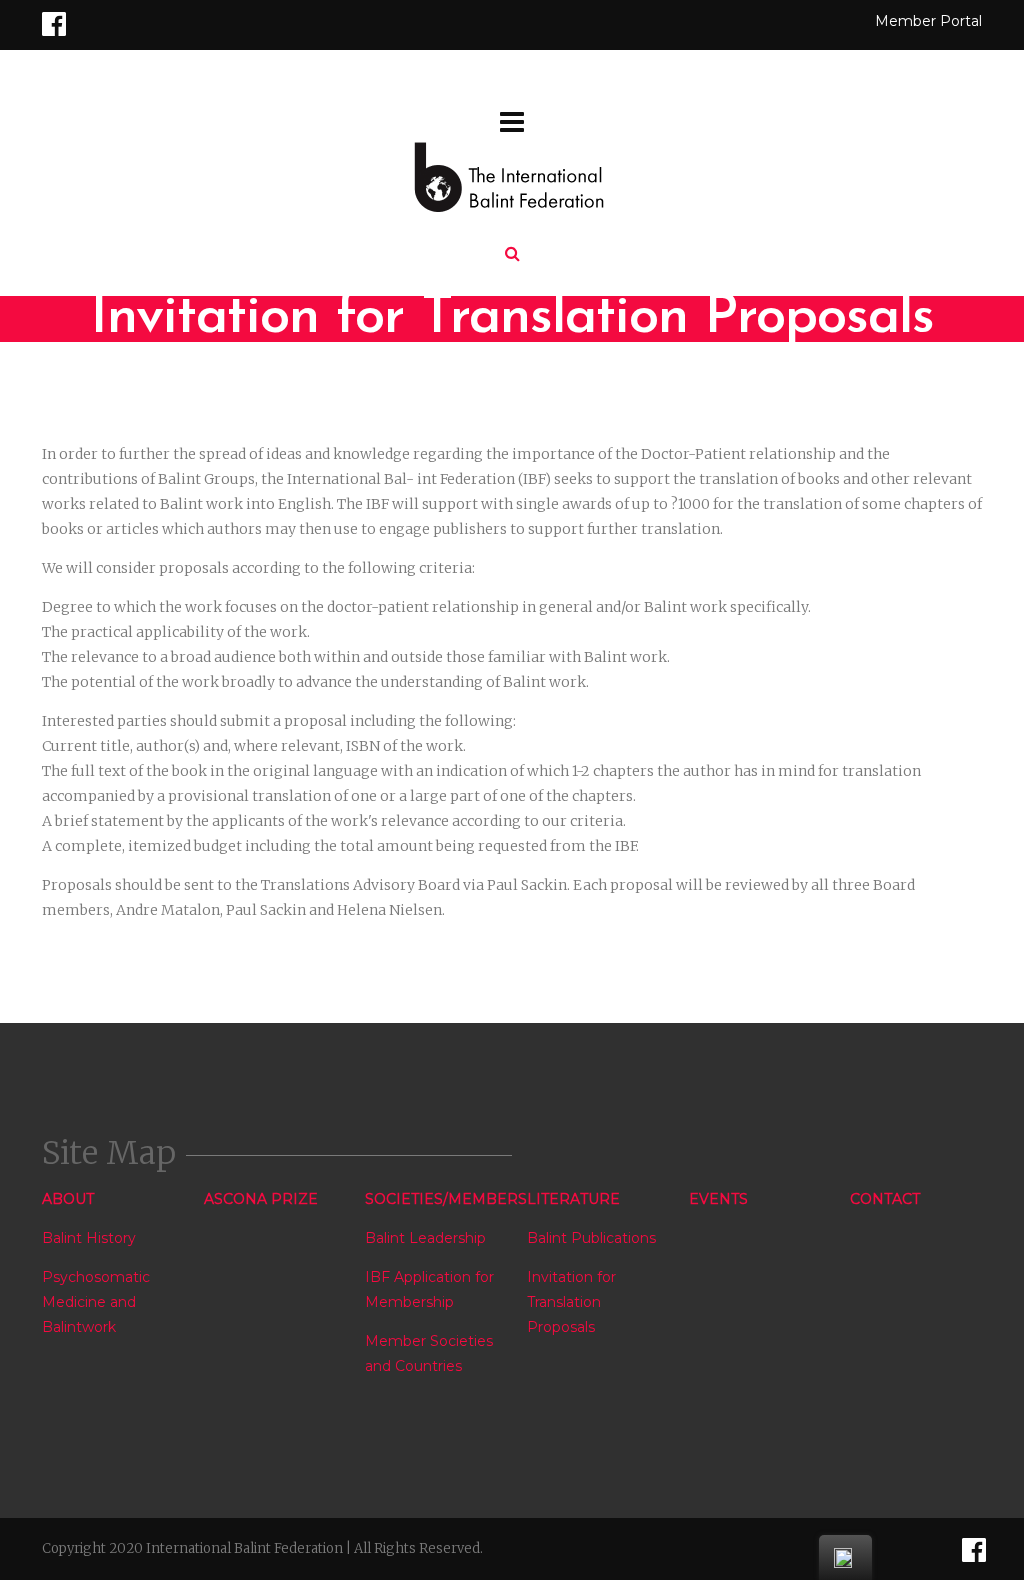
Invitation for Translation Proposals (571, 1302)
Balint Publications (591, 1238)
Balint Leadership (425, 1238)
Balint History (89, 1238)
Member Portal (928, 21)
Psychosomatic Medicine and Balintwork (96, 1302)
